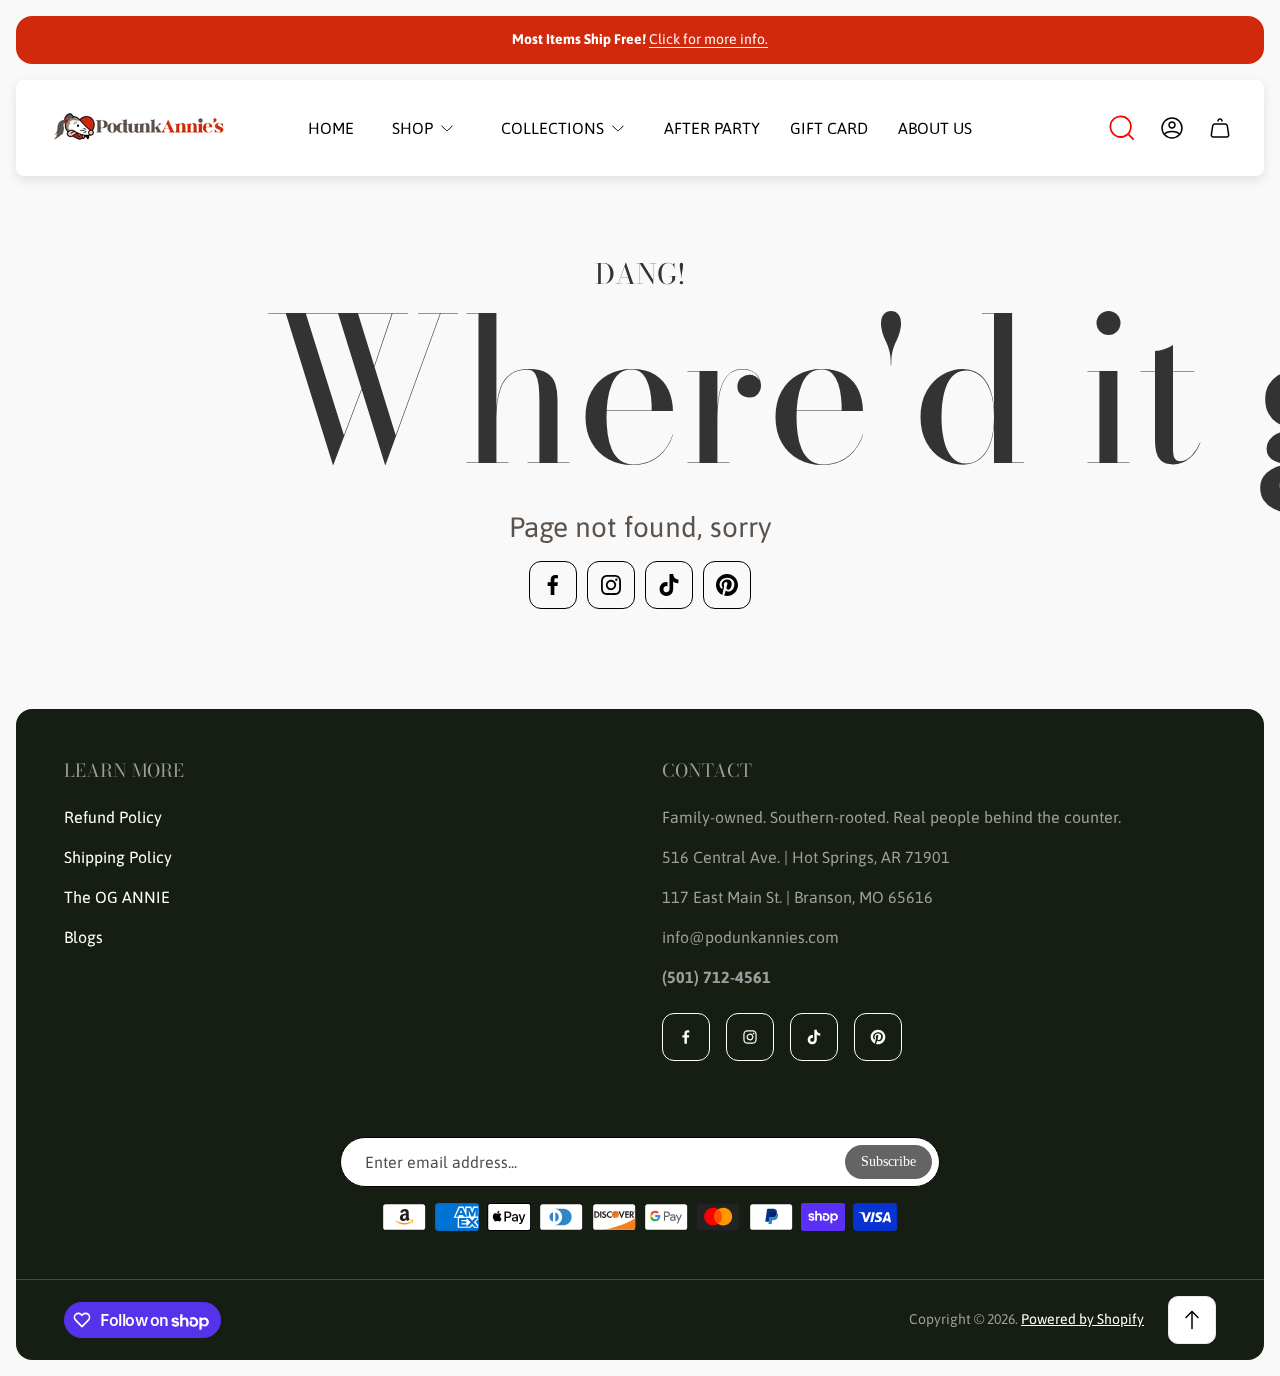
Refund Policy (113, 817)
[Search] (1122, 128)
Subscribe (888, 1161)
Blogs (83, 937)
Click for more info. (708, 39)
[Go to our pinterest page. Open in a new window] (727, 585)
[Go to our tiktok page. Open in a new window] (669, 585)
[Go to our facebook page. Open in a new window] (553, 585)
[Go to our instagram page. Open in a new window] (611, 585)
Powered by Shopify (1082, 1319)
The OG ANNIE (117, 897)
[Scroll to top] (1192, 1320)
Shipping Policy (118, 857)
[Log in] (1172, 128)
